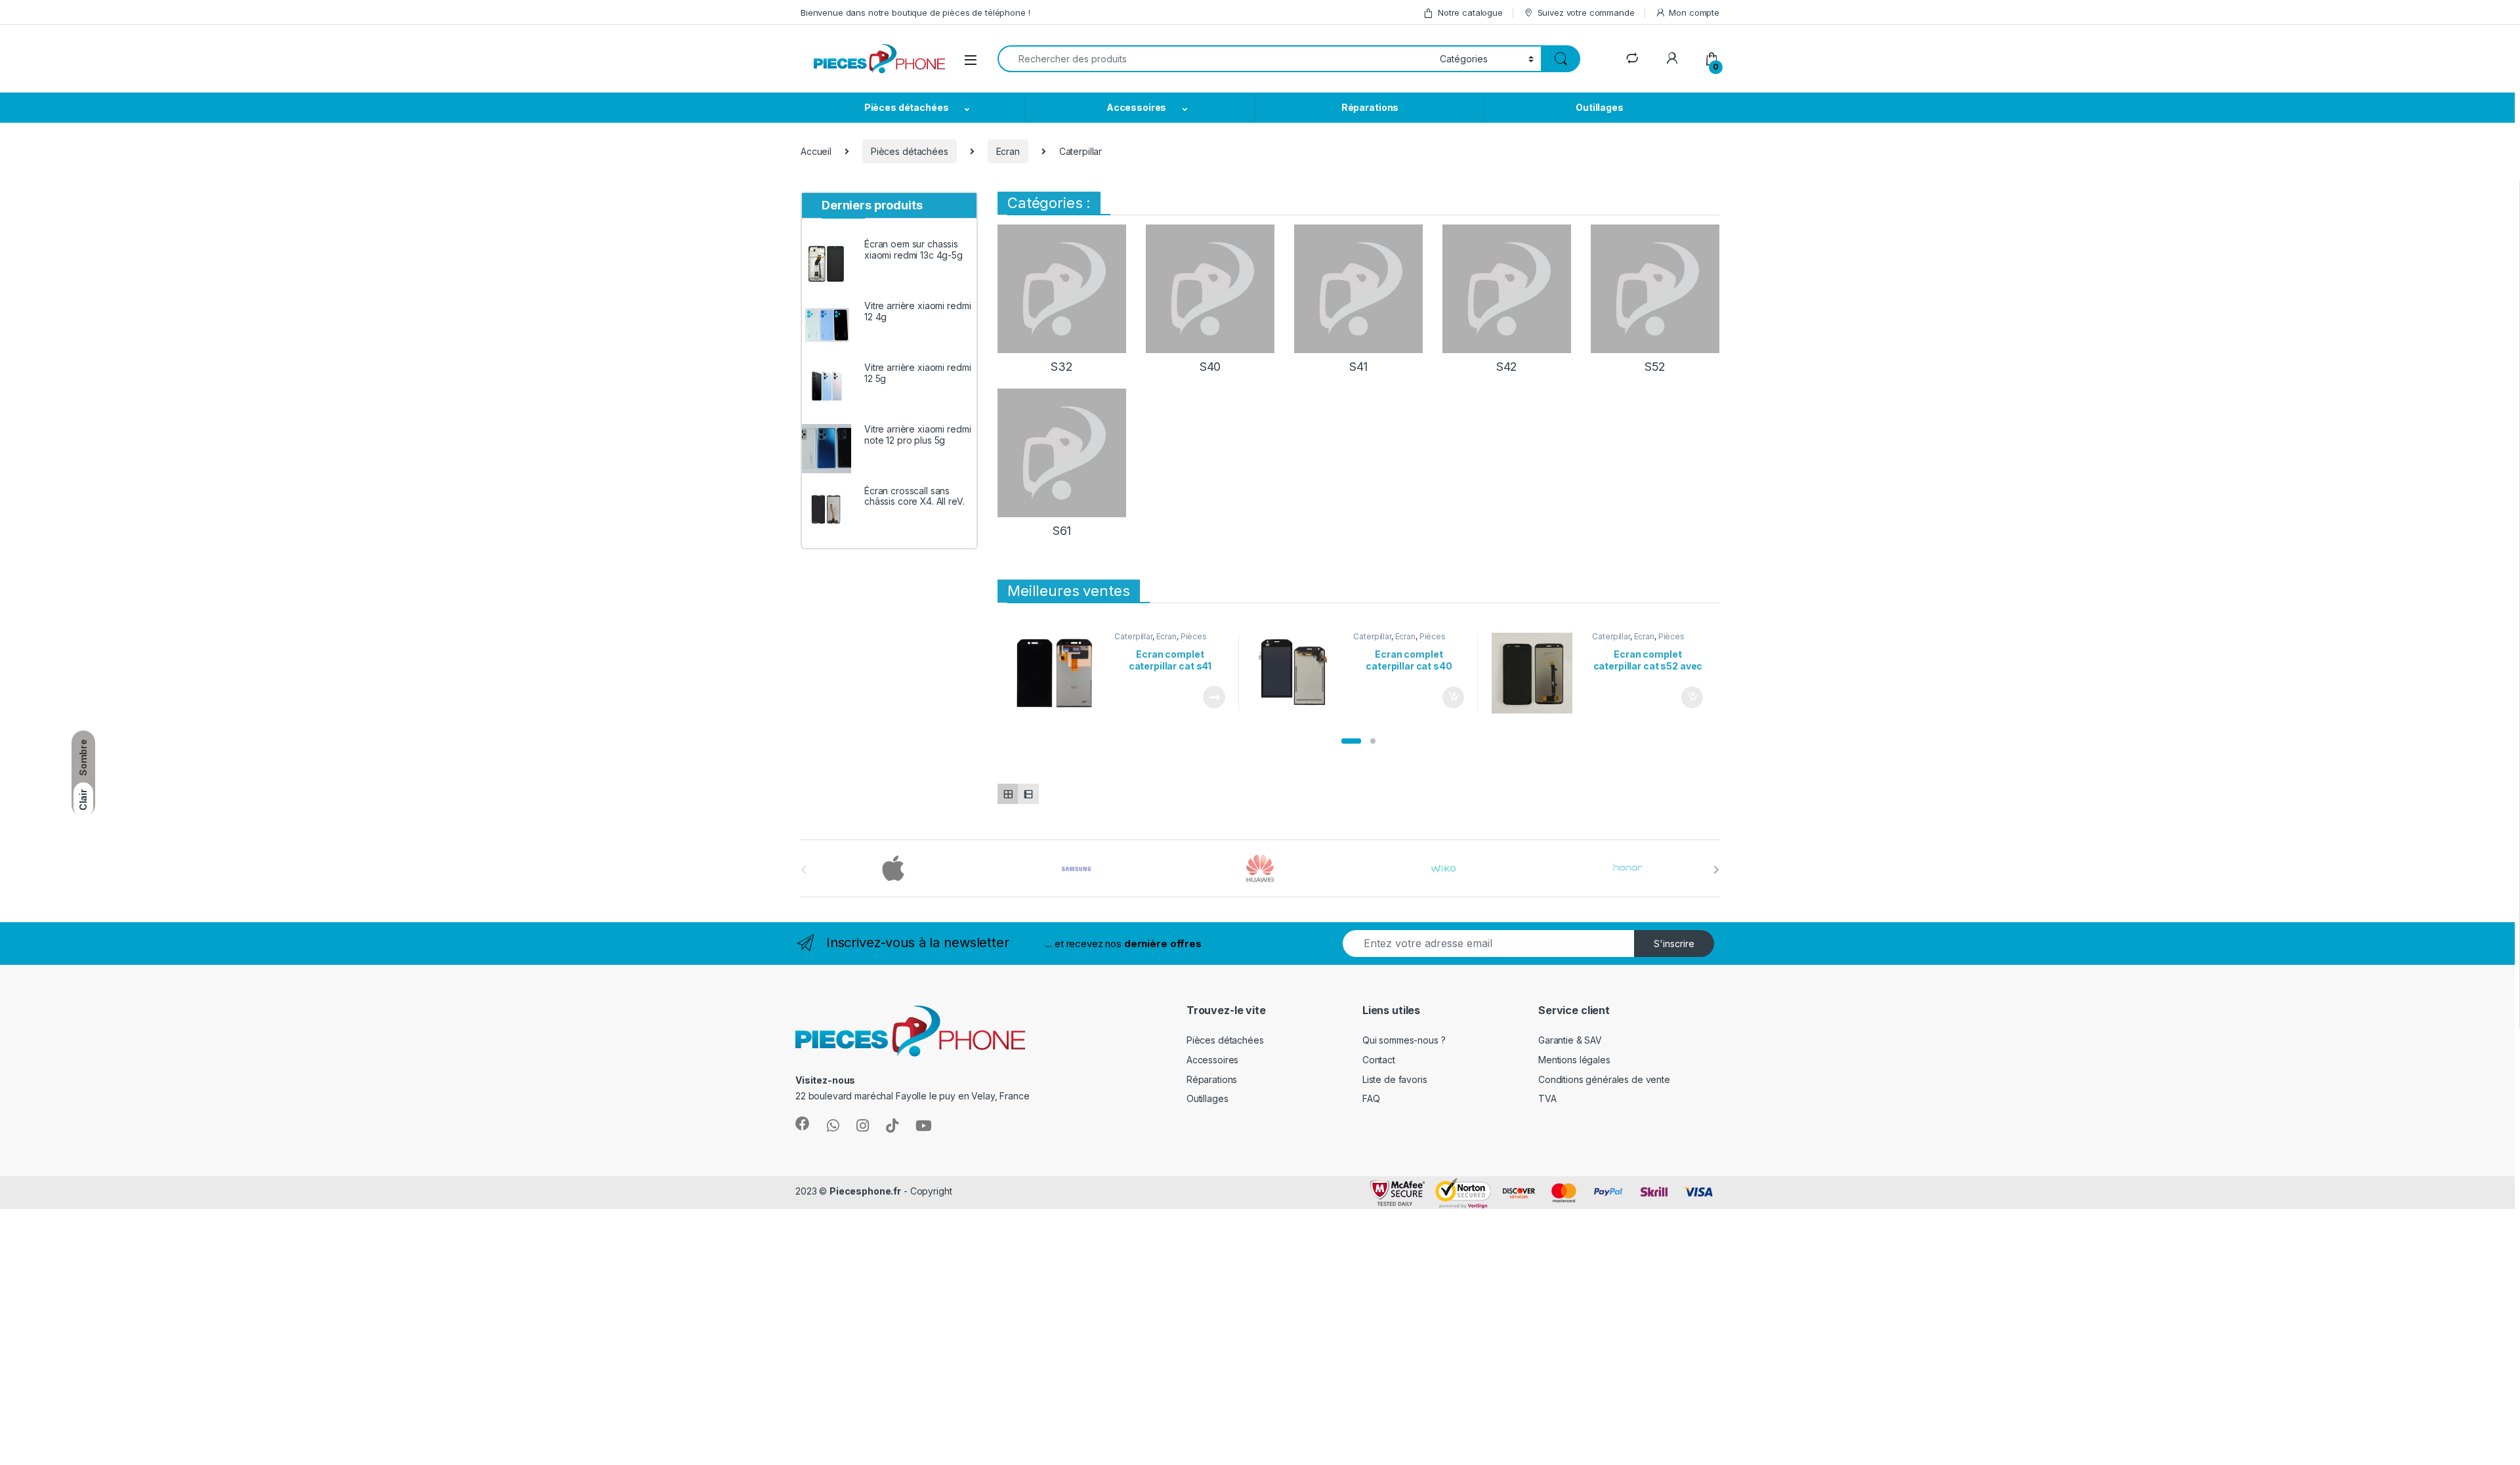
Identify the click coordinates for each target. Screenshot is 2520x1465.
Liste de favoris (1395, 1079)
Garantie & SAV (1570, 1040)
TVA (1547, 1098)
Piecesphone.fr (865, 1191)
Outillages (1600, 107)
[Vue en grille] (1008, 794)
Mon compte (1694, 12)
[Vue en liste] (1028, 794)
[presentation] (1716, 870)
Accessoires (1136, 107)
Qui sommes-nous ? (1404, 1040)
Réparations (1370, 107)
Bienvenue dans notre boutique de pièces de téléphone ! (915, 12)
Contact (1379, 1060)
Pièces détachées (907, 107)
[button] (1351, 741)
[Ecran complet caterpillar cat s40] (1298, 673)
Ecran (1008, 151)
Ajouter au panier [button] (1449, 698)
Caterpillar (1133, 636)
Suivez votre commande (1586, 12)
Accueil (816, 151)
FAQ (1371, 1098)
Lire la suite (1214, 697)
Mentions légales (1574, 1060)
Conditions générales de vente (1604, 1079)
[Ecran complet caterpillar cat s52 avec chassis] (1537, 673)
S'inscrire (1674, 944)
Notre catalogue (1470, 12)
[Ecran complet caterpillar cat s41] (1060, 673)
